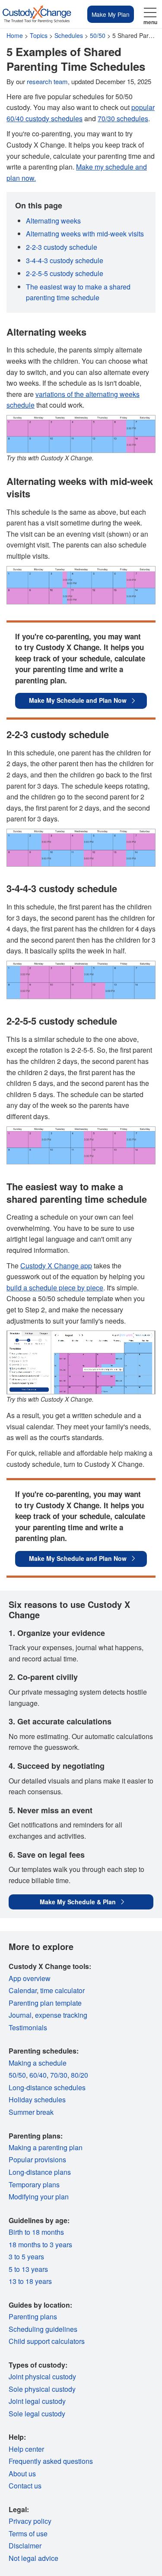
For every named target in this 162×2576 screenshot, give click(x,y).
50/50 (98, 35)
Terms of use (28, 2534)
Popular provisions (37, 2159)
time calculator (62, 1990)
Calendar (23, 1990)
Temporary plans (34, 2184)
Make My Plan (111, 14)
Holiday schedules (37, 2099)
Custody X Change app (56, 1266)
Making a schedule (38, 2063)
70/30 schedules (123, 118)
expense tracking (61, 2015)
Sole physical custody (42, 2389)
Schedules (69, 35)
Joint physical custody (42, 2376)
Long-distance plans (40, 2172)
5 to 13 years (28, 2269)
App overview (30, 1978)
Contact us (25, 2486)
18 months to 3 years (40, 2244)
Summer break (31, 2112)
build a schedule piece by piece (55, 1288)
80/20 (79, 2075)
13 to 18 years (30, 2281)
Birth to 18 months (36, 2232)
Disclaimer (25, 2546)
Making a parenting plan (46, 2147)
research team (47, 81)
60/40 (38, 2075)
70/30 (59, 2075)
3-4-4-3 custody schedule (65, 260)
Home (15, 35)
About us (22, 2474)
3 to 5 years (26, 2257)
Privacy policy (30, 2521)
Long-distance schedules (47, 2087)
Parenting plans (33, 2317)
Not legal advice (33, 2558)
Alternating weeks (53, 221)
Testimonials (28, 2027)
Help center (26, 2449)
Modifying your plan (39, 2197)
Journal (20, 2015)
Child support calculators (47, 2341)
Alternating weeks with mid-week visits (85, 234)
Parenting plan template (45, 2003)
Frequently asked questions (51, 2461)
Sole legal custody (37, 2414)
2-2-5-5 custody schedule (65, 273)
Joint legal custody (37, 2401)
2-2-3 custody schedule (62, 247)
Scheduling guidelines (43, 2329)
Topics (39, 35)
